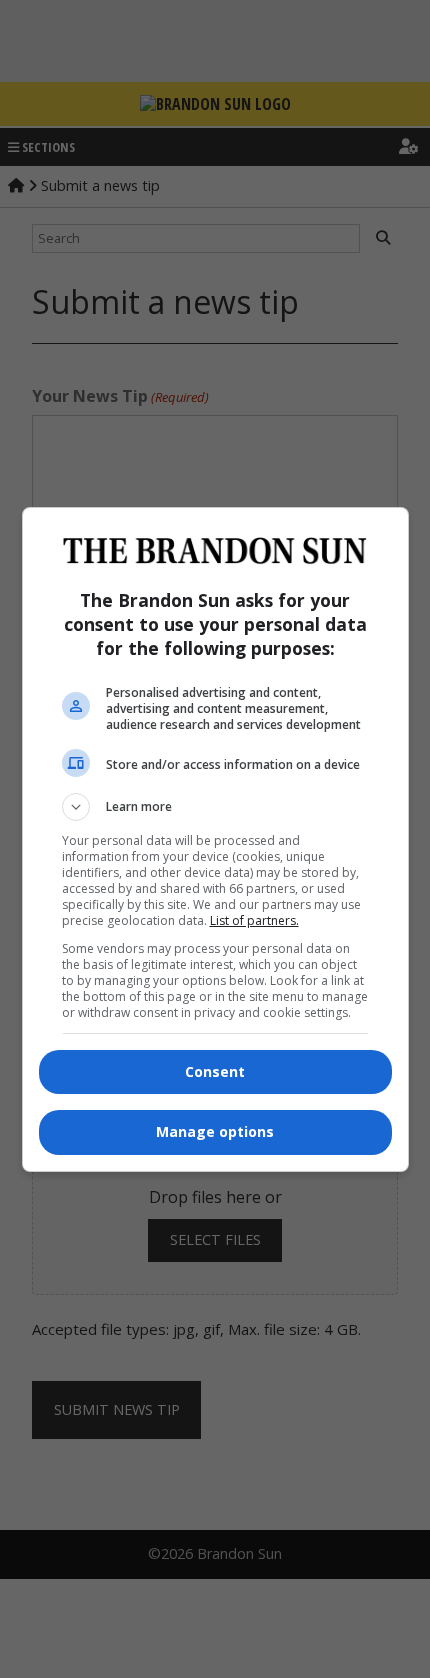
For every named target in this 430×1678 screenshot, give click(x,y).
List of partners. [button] (254, 920)
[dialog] (215, 839)
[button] (215, 807)
